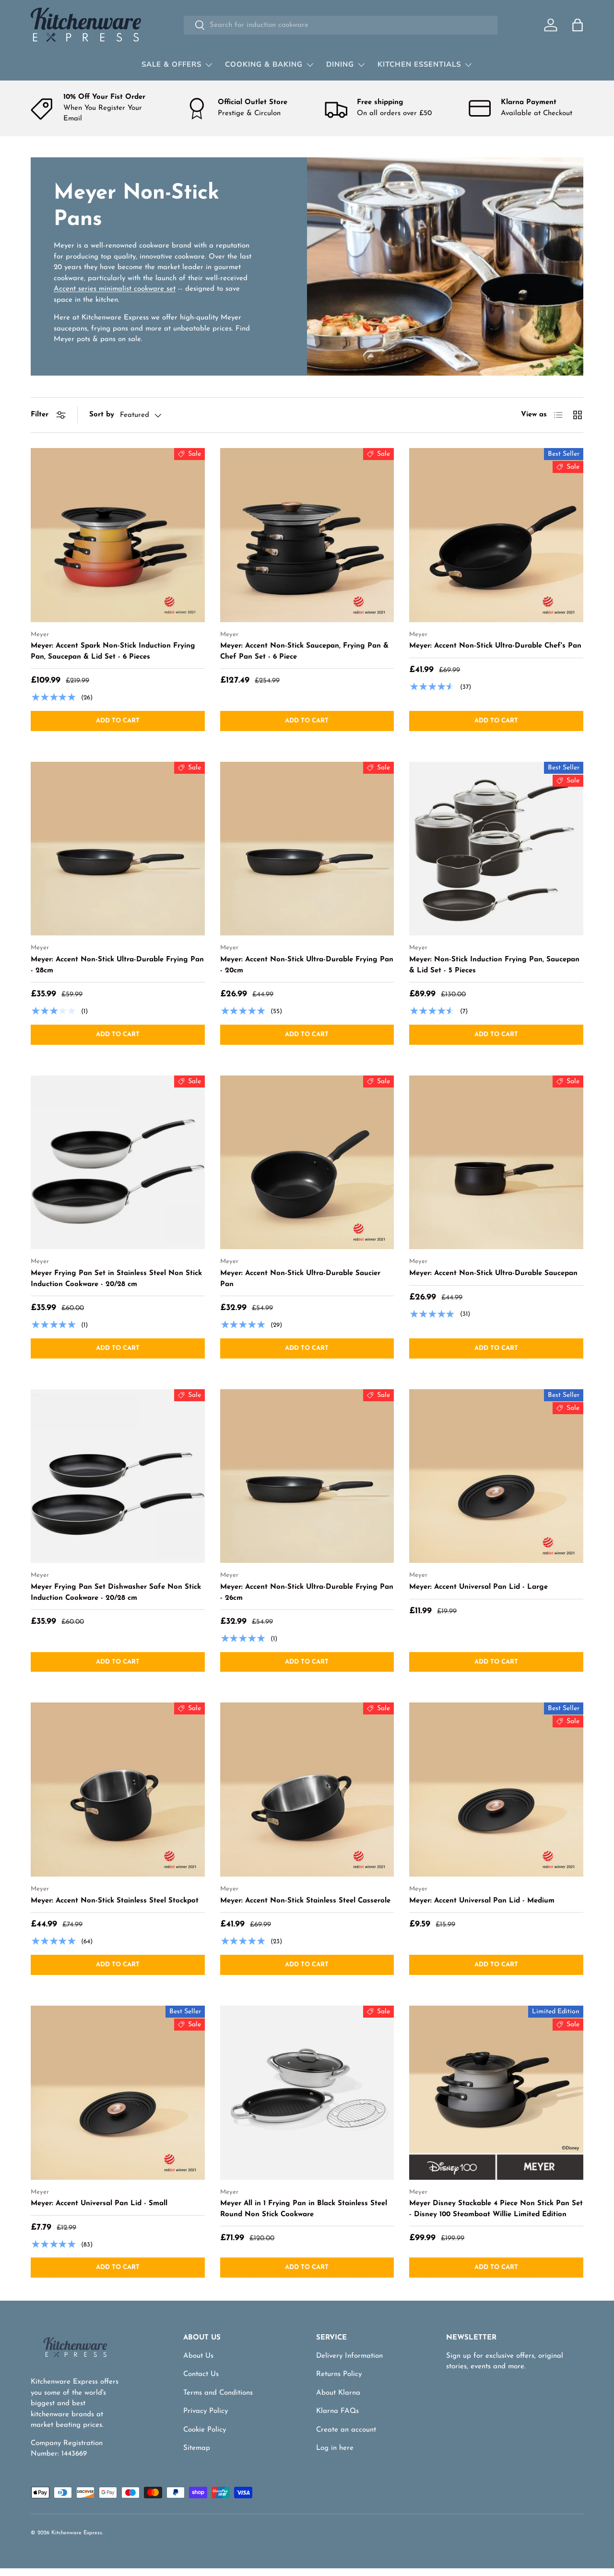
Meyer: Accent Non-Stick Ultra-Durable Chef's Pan (495, 646)
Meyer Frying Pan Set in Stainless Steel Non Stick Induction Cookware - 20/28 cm (116, 1279)
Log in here (335, 2448)
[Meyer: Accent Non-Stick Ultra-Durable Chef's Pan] (496, 535)
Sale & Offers (171, 64)
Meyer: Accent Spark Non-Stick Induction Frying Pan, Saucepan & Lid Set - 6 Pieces (113, 651)
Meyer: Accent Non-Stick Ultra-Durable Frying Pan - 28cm (117, 965)
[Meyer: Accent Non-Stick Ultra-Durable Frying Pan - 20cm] (307, 849)
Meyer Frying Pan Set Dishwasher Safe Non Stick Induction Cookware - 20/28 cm (116, 1593)
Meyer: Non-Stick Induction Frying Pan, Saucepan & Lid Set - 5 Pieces (494, 965)
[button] (578, 25)
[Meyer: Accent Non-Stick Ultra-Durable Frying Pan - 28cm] (118, 849)
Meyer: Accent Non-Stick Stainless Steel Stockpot (115, 1901)
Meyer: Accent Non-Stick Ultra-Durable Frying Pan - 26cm (307, 1593)
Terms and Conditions (218, 2393)
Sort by (102, 415)
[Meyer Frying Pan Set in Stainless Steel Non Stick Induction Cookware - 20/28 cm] (118, 1163)
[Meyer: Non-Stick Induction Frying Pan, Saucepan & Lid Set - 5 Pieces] (496, 849)
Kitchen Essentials (419, 64)
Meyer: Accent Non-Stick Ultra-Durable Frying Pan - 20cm (307, 965)
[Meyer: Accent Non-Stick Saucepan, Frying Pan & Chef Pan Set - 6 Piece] (307, 535)
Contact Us (201, 2374)
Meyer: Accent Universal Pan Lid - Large (478, 1587)
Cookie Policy (205, 2430)
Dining (340, 64)
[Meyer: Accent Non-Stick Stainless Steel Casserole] (307, 1790)
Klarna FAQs (337, 2411)
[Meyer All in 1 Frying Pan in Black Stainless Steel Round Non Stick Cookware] (307, 2093)
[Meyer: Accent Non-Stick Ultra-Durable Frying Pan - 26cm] (307, 1476)
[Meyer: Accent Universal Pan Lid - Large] (496, 1476)
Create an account (346, 2430)
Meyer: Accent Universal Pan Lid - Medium (482, 1901)
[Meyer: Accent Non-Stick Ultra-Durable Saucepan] (496, 1163)
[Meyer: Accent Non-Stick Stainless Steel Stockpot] (118, 1790)
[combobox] (340, 25)
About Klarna (338, 2393)
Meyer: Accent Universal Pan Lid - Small (99, 2204)
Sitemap (197, 2448)
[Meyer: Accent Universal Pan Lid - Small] (118, 2093)
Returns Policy (339, 2374)
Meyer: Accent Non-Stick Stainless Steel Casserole (305, 1901)
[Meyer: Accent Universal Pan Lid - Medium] (496, 1790)
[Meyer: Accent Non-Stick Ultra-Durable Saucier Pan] (307, 1163)
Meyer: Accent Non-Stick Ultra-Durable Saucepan (493, 1273)
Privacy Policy (206, 2411)
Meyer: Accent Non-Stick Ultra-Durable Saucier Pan (300, 1279)
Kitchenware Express (77, 2533)
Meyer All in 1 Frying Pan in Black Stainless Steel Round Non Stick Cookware (304, 2209)
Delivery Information (349, 2356)
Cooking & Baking (264, 64)
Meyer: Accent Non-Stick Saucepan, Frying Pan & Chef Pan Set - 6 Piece (304, 651)
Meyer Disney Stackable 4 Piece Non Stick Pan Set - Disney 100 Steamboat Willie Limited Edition (496, 2209)
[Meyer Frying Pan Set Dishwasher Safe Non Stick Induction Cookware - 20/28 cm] (118, 1476)
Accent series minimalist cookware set (115, 289)
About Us (198, 2356)
